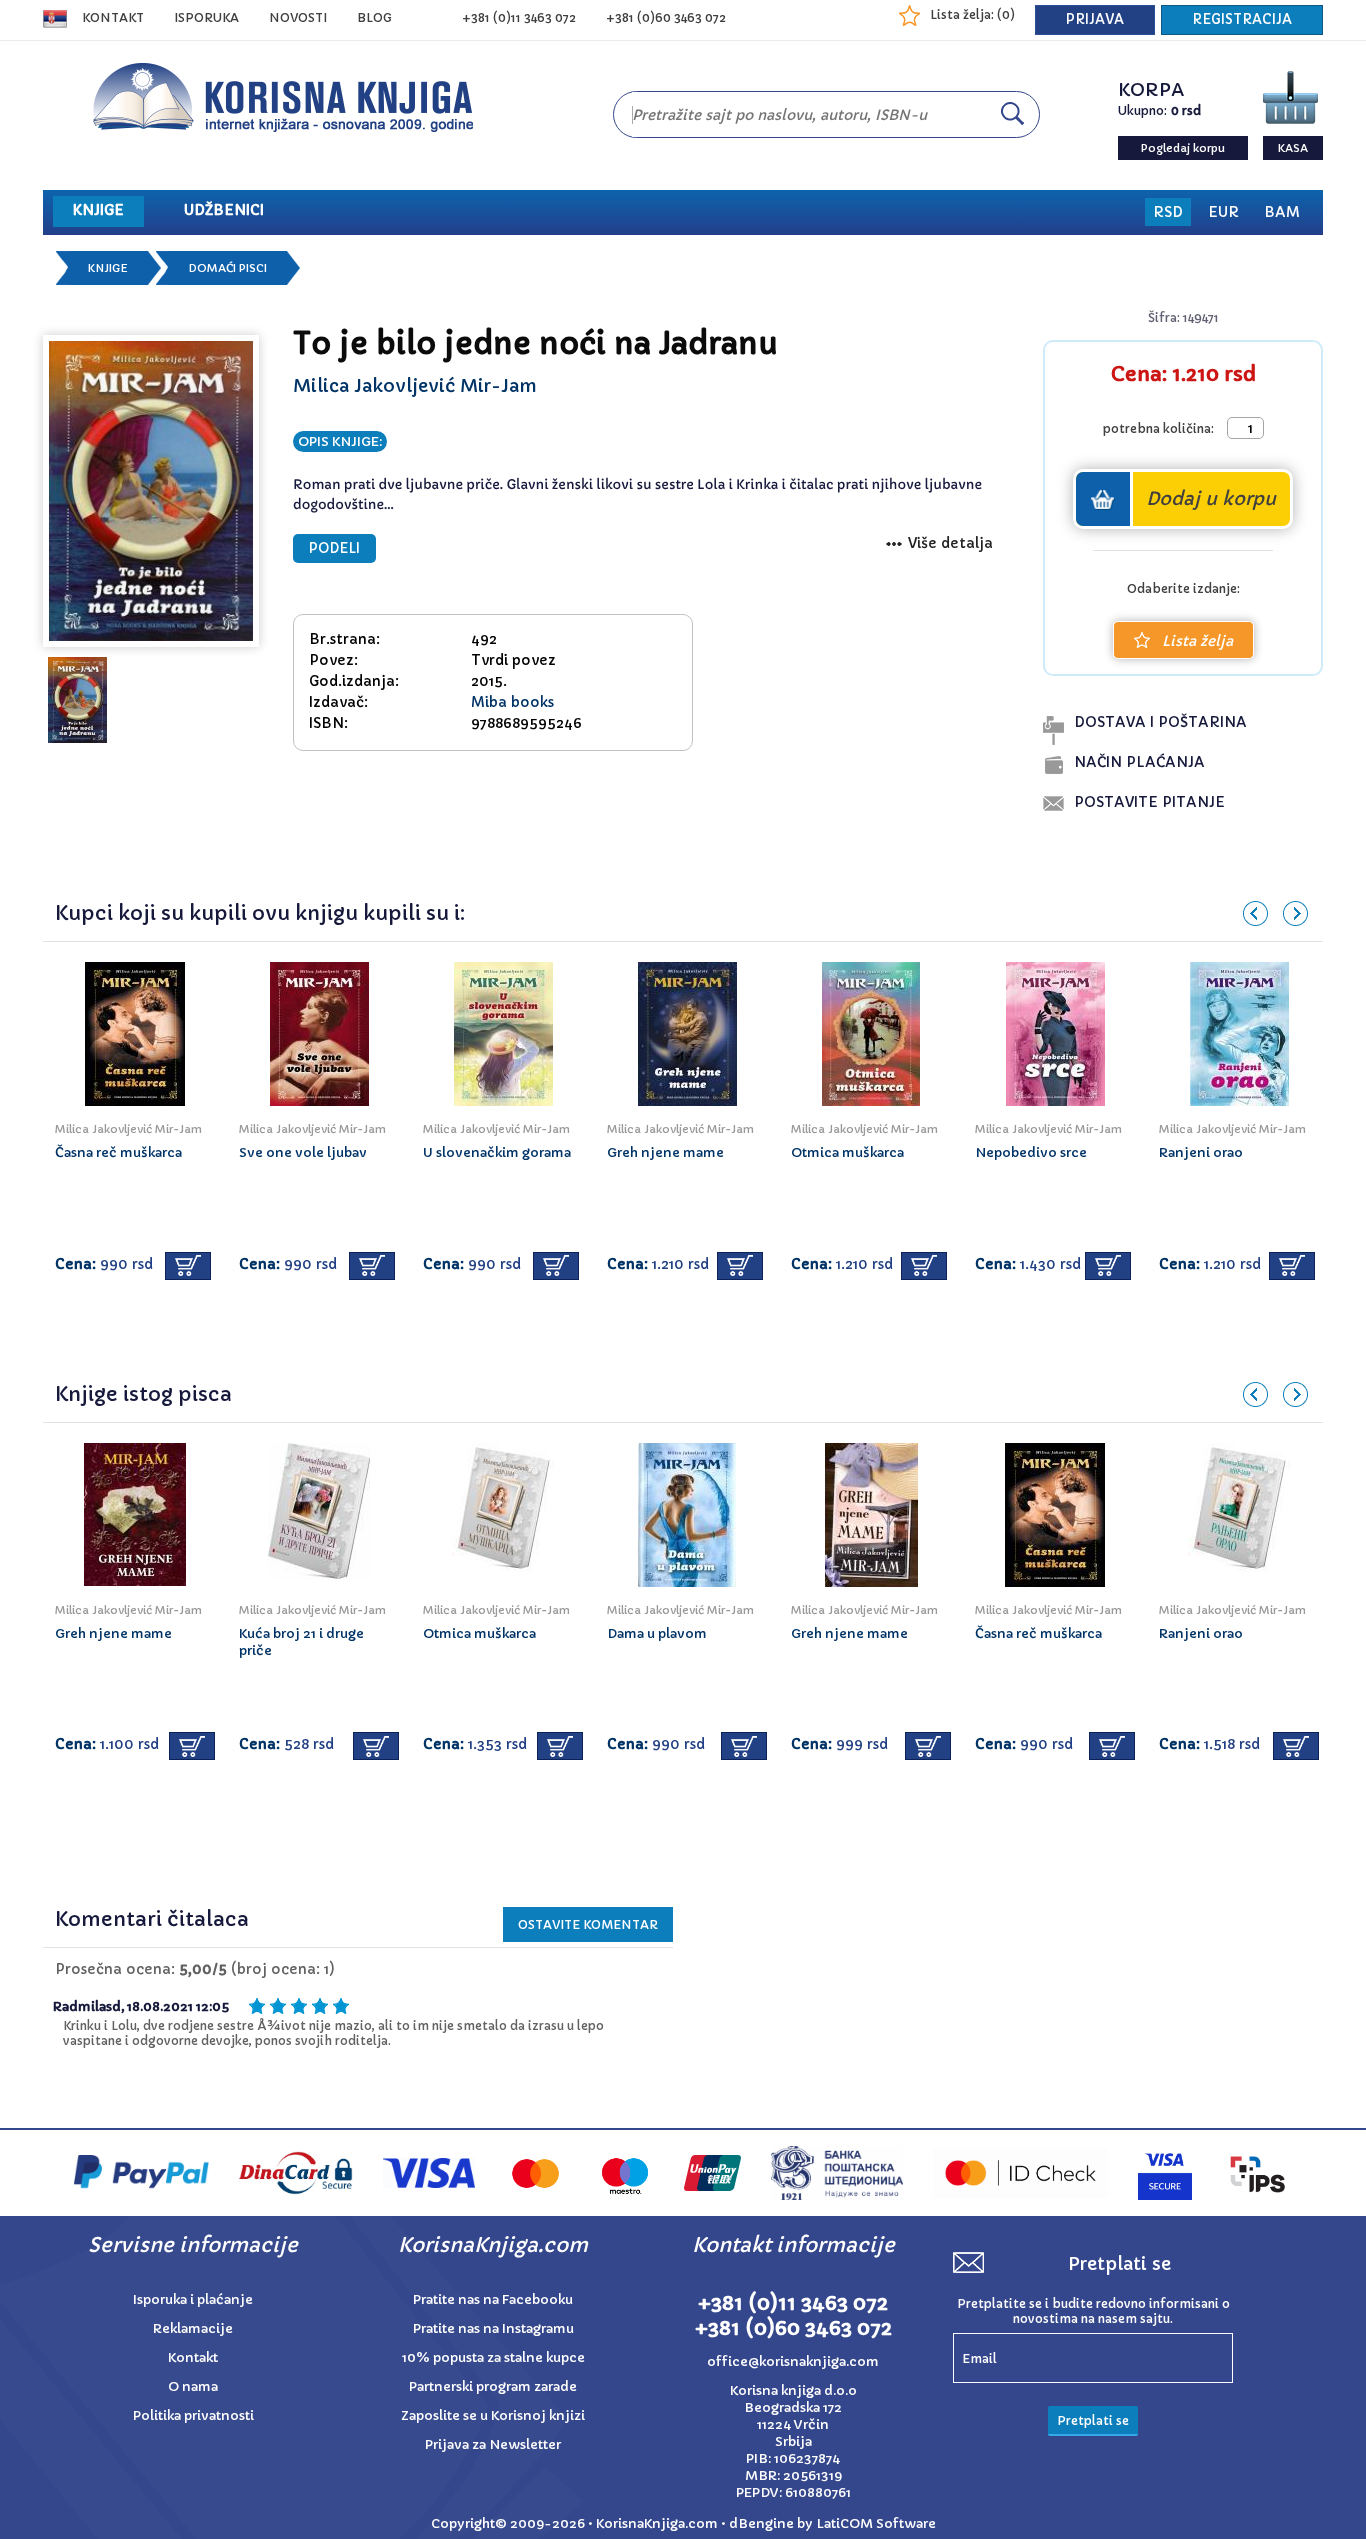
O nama (193, 2386)
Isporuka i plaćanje (193, 2299)
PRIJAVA (1095, 19)
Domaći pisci (227, 268)
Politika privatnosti (193, 2415)
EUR (1223, 212)
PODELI (334, 548)
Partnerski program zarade (493, 2386)
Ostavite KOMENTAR (588, 1924)
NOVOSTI (298, 17)
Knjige (108, 268)
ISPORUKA (206, 17)
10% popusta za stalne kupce (493, 2357)
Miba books (512, 702)
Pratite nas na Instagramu (493, 2328)
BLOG (374, 17)
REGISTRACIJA (1242, 19)
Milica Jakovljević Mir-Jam (415, 385)
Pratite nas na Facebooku (493, 2299)
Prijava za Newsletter (493, 2444)
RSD (1168, 212)
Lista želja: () (972, 14)
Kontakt (113, 17)
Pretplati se (1093, 2420)
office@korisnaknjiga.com (793, 2361)
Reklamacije (193, 2328)
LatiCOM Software (876, 2523)
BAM (1282, 212)
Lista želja (1197, 641)
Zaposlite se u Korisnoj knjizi (493, 2415)
